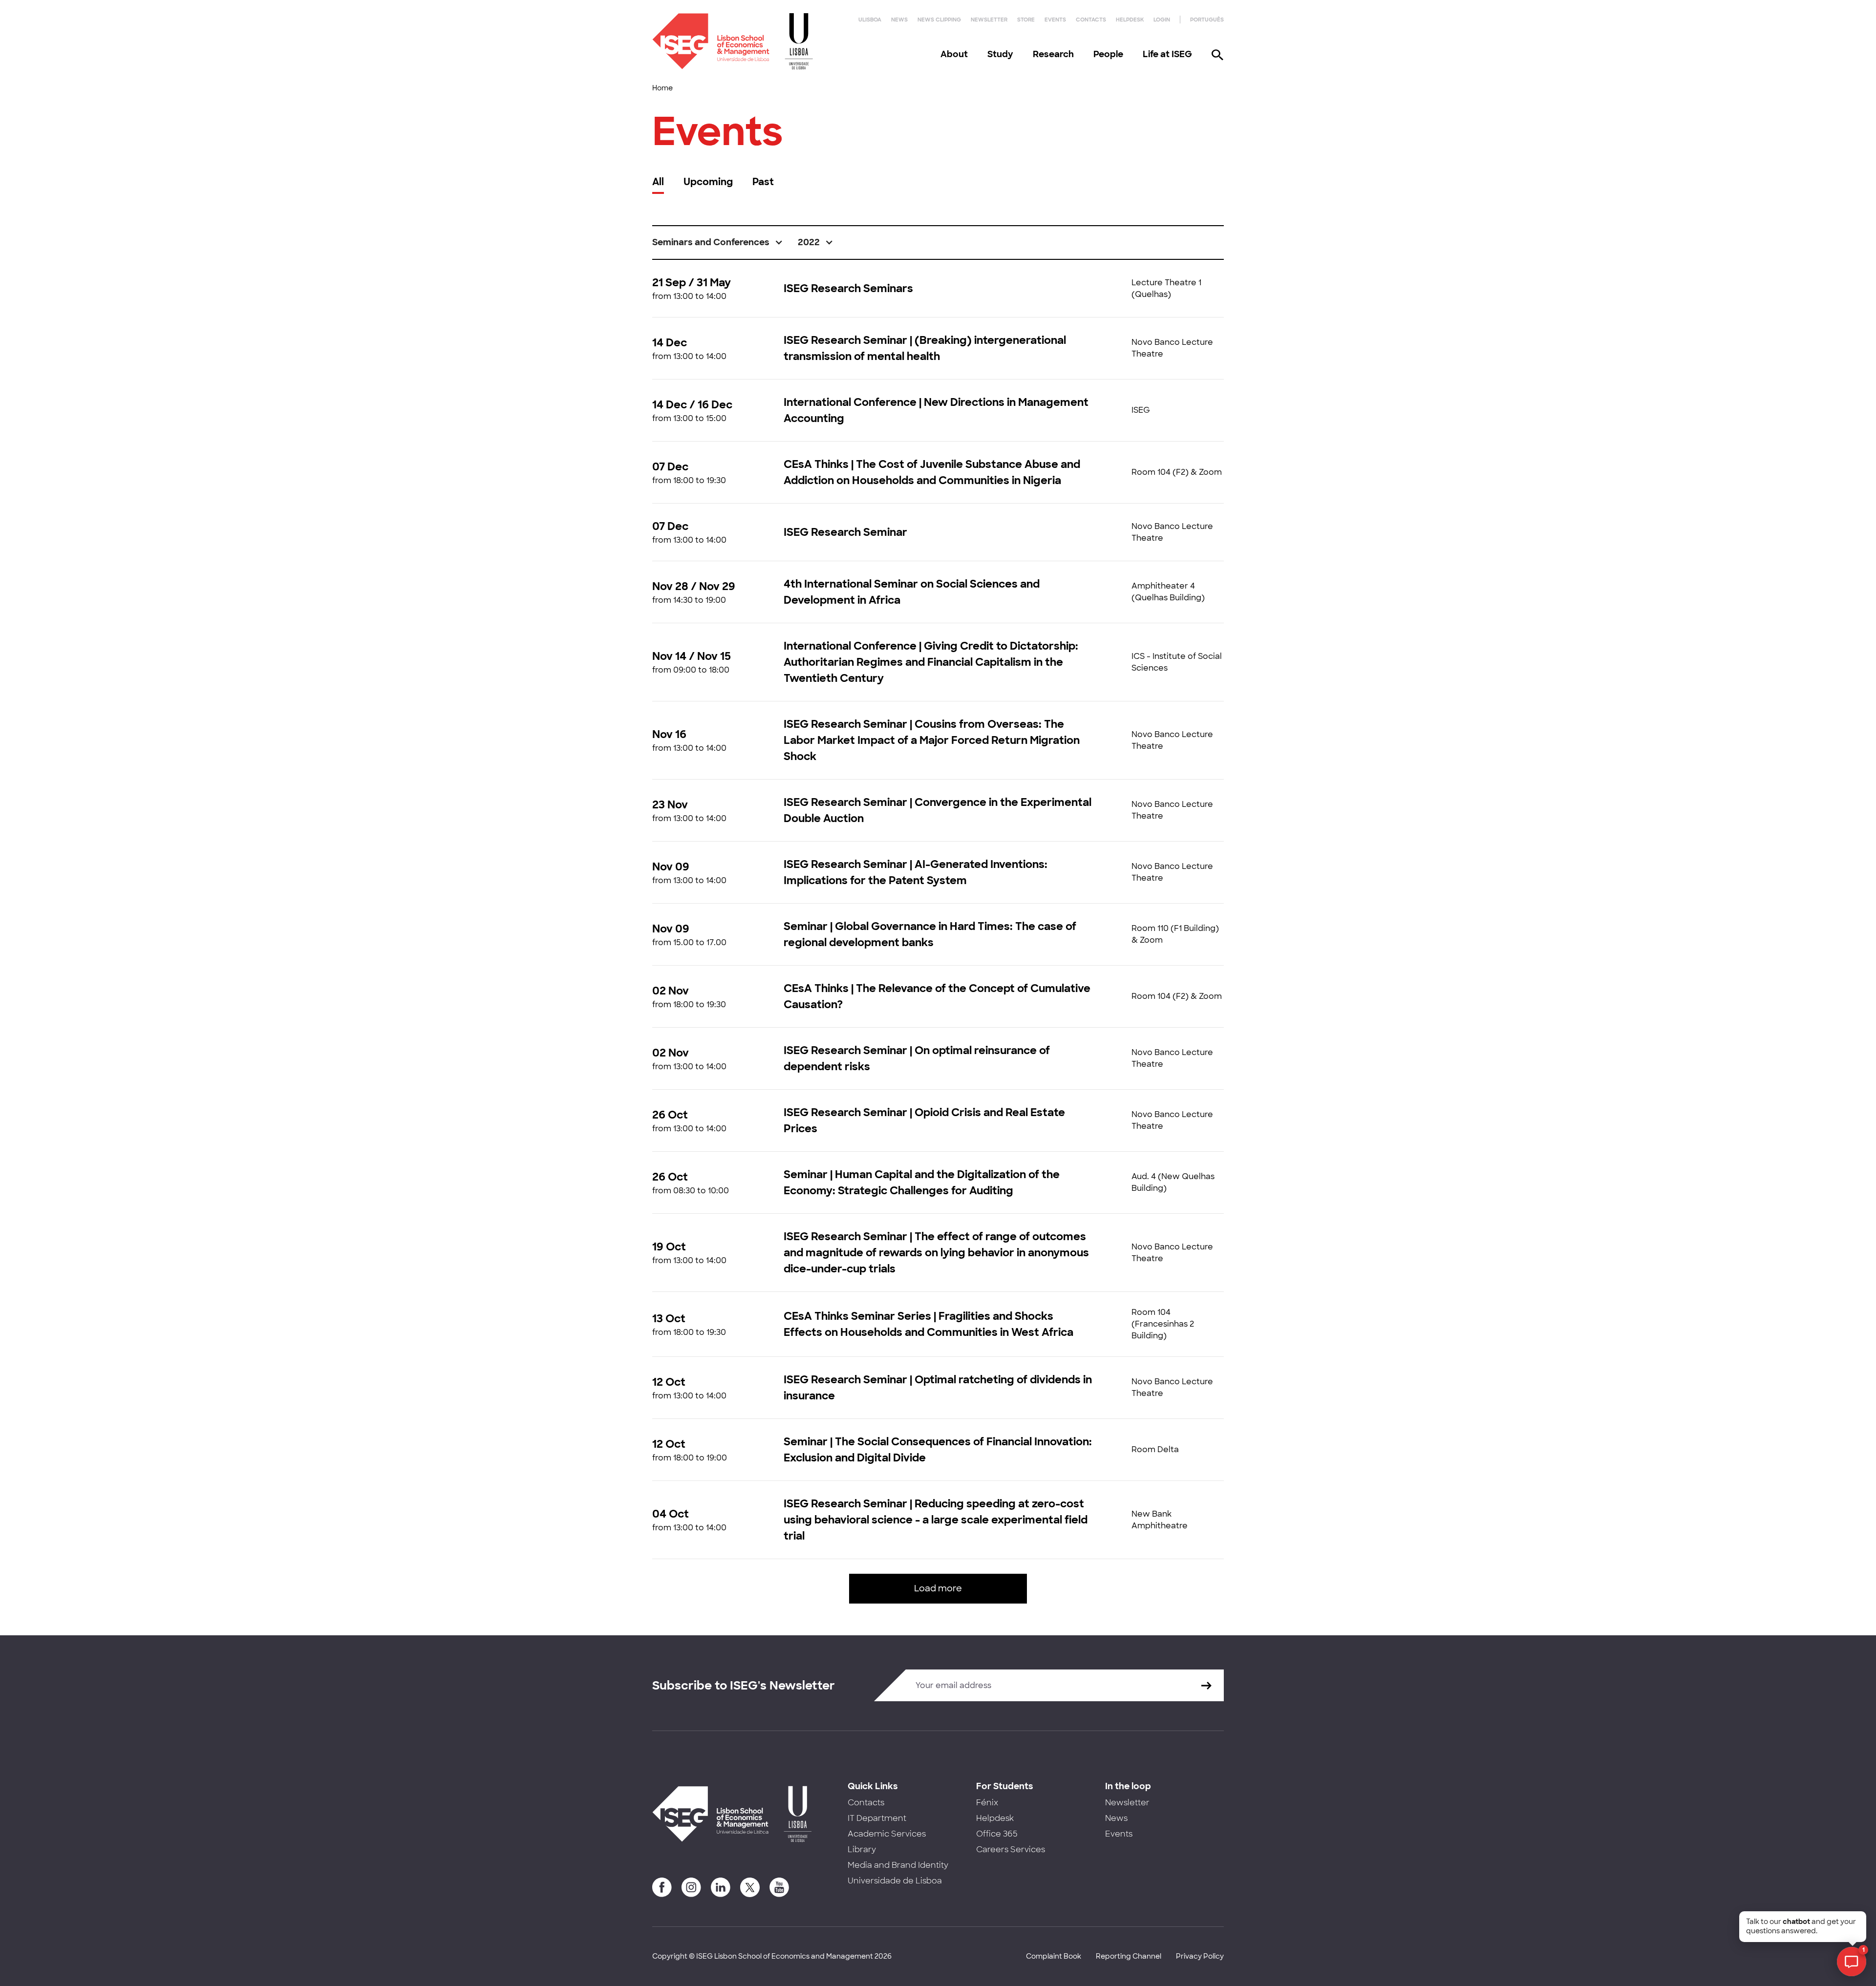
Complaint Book (1054, 1956)
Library (862, 1849)
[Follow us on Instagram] (691, 1887)
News (899, 20)
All (658, 182)
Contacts (1091, 20)
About (954, 54)
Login (1162, 20)
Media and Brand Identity (898, 1865)
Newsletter (989, 20)
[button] (718, 243)
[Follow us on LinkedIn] (721, 1887)
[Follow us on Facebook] (662, 1887)
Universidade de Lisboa (895, 1881)
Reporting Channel (1129, 1956)
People (1108, 54)
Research (1053, 54)
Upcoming (708, 182)
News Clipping (939, 20)
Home (662, 88)
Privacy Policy (1200, 1956)
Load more (938, 1588)
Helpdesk (1130, 20)
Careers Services (1011, 1849)
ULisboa (870, 20)
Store (1026, 20)
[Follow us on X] (750, 1887)
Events (1055, 20)
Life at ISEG (1167, 54)
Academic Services (887, 1834)
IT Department (877, 1818)
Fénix (987, 1803)
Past (763, 182)
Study (1000, 54)
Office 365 (997, 1834)
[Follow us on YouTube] (779, 1887)
